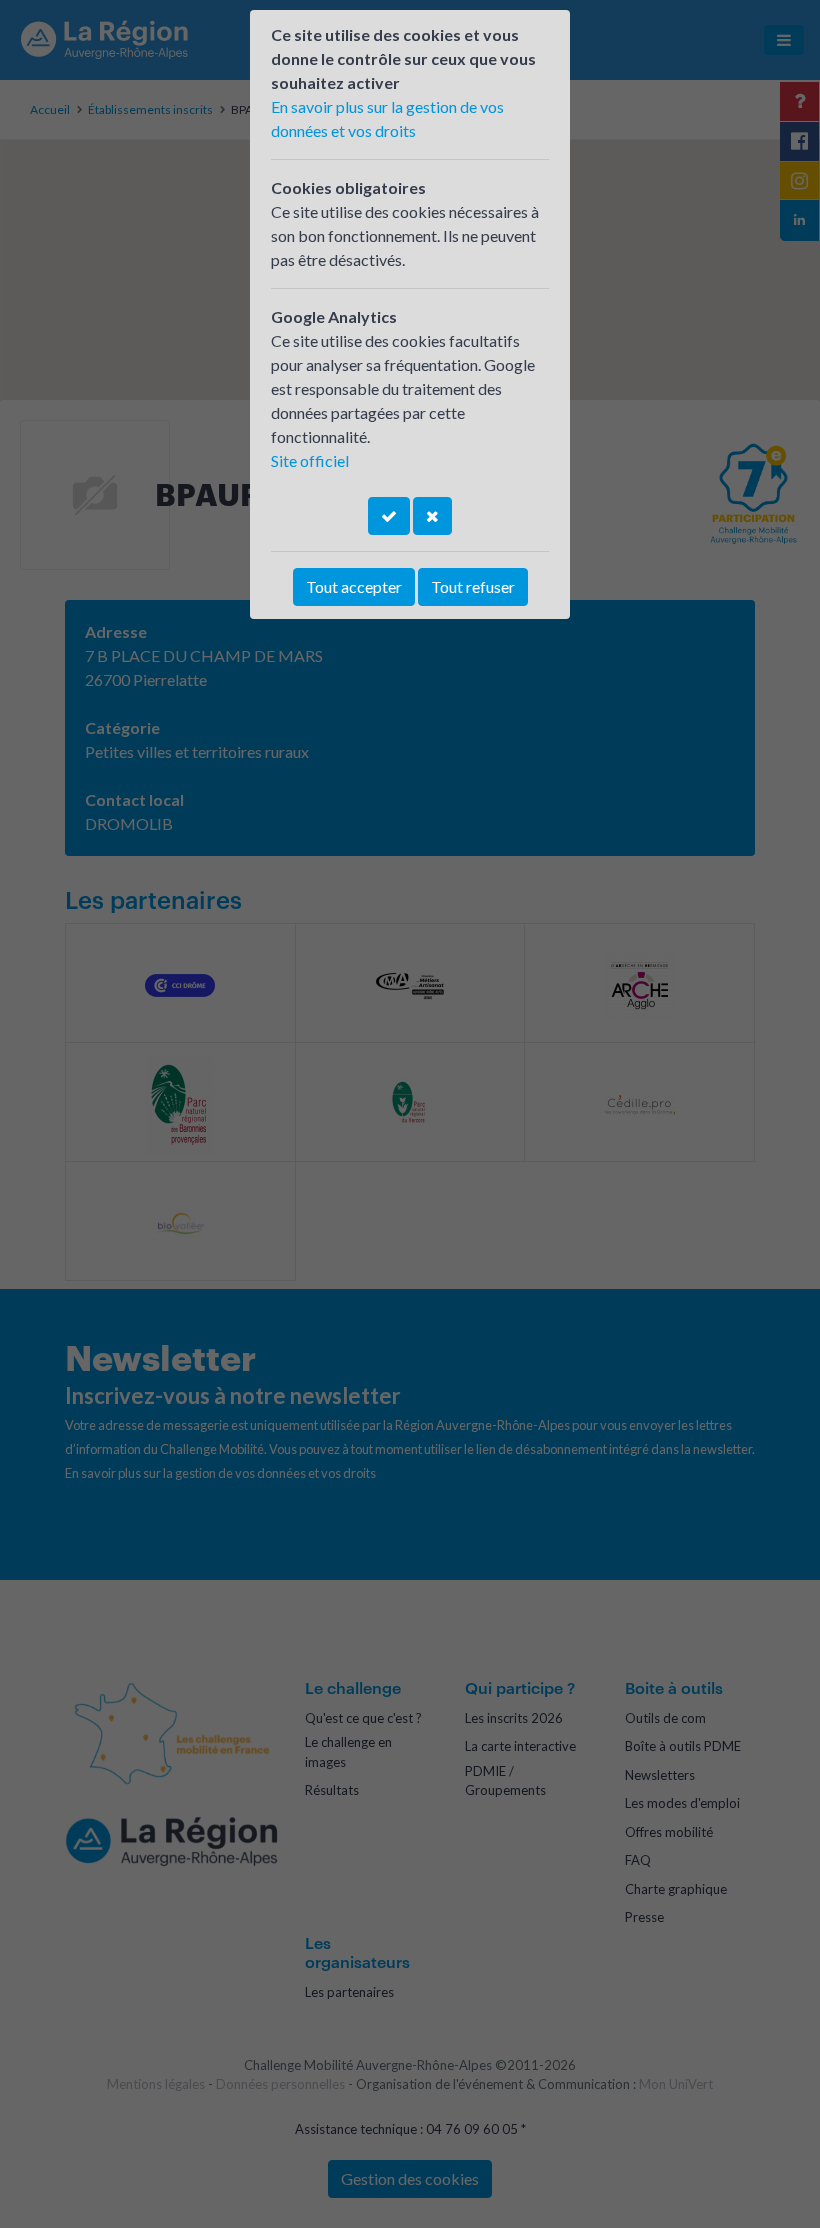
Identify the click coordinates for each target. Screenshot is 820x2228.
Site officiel (310, 460)
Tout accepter (354, 586)
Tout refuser (473, 586)
